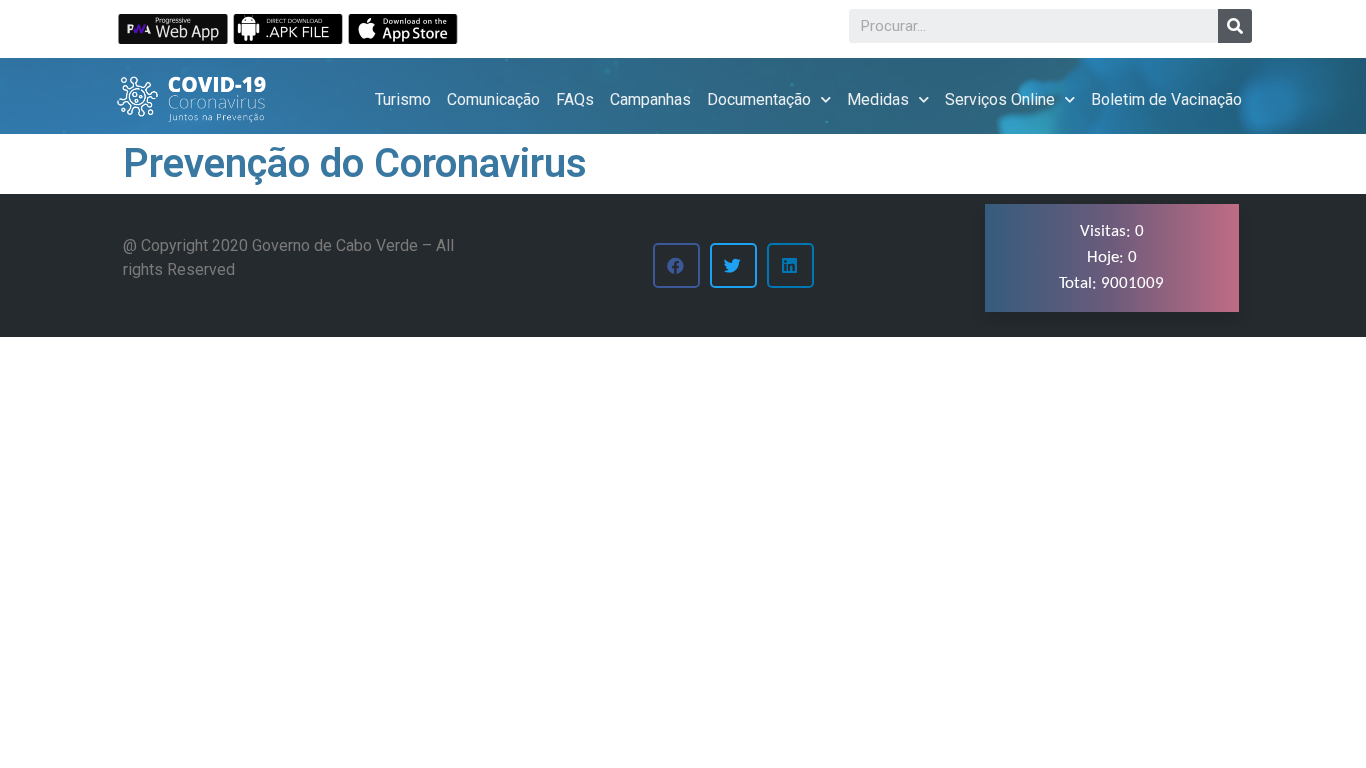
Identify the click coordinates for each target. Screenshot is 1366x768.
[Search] (1235, 26)
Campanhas (650, 99)
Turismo (403, 99)
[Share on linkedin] (790, 265)
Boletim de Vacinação (1166, 99)
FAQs (575, 99)
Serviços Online (1000, 99)
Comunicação (493, 99)
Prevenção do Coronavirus (355, 163)
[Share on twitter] (733, 265)
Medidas (878, 99)
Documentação (759, 99)
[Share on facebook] (676, 265)
